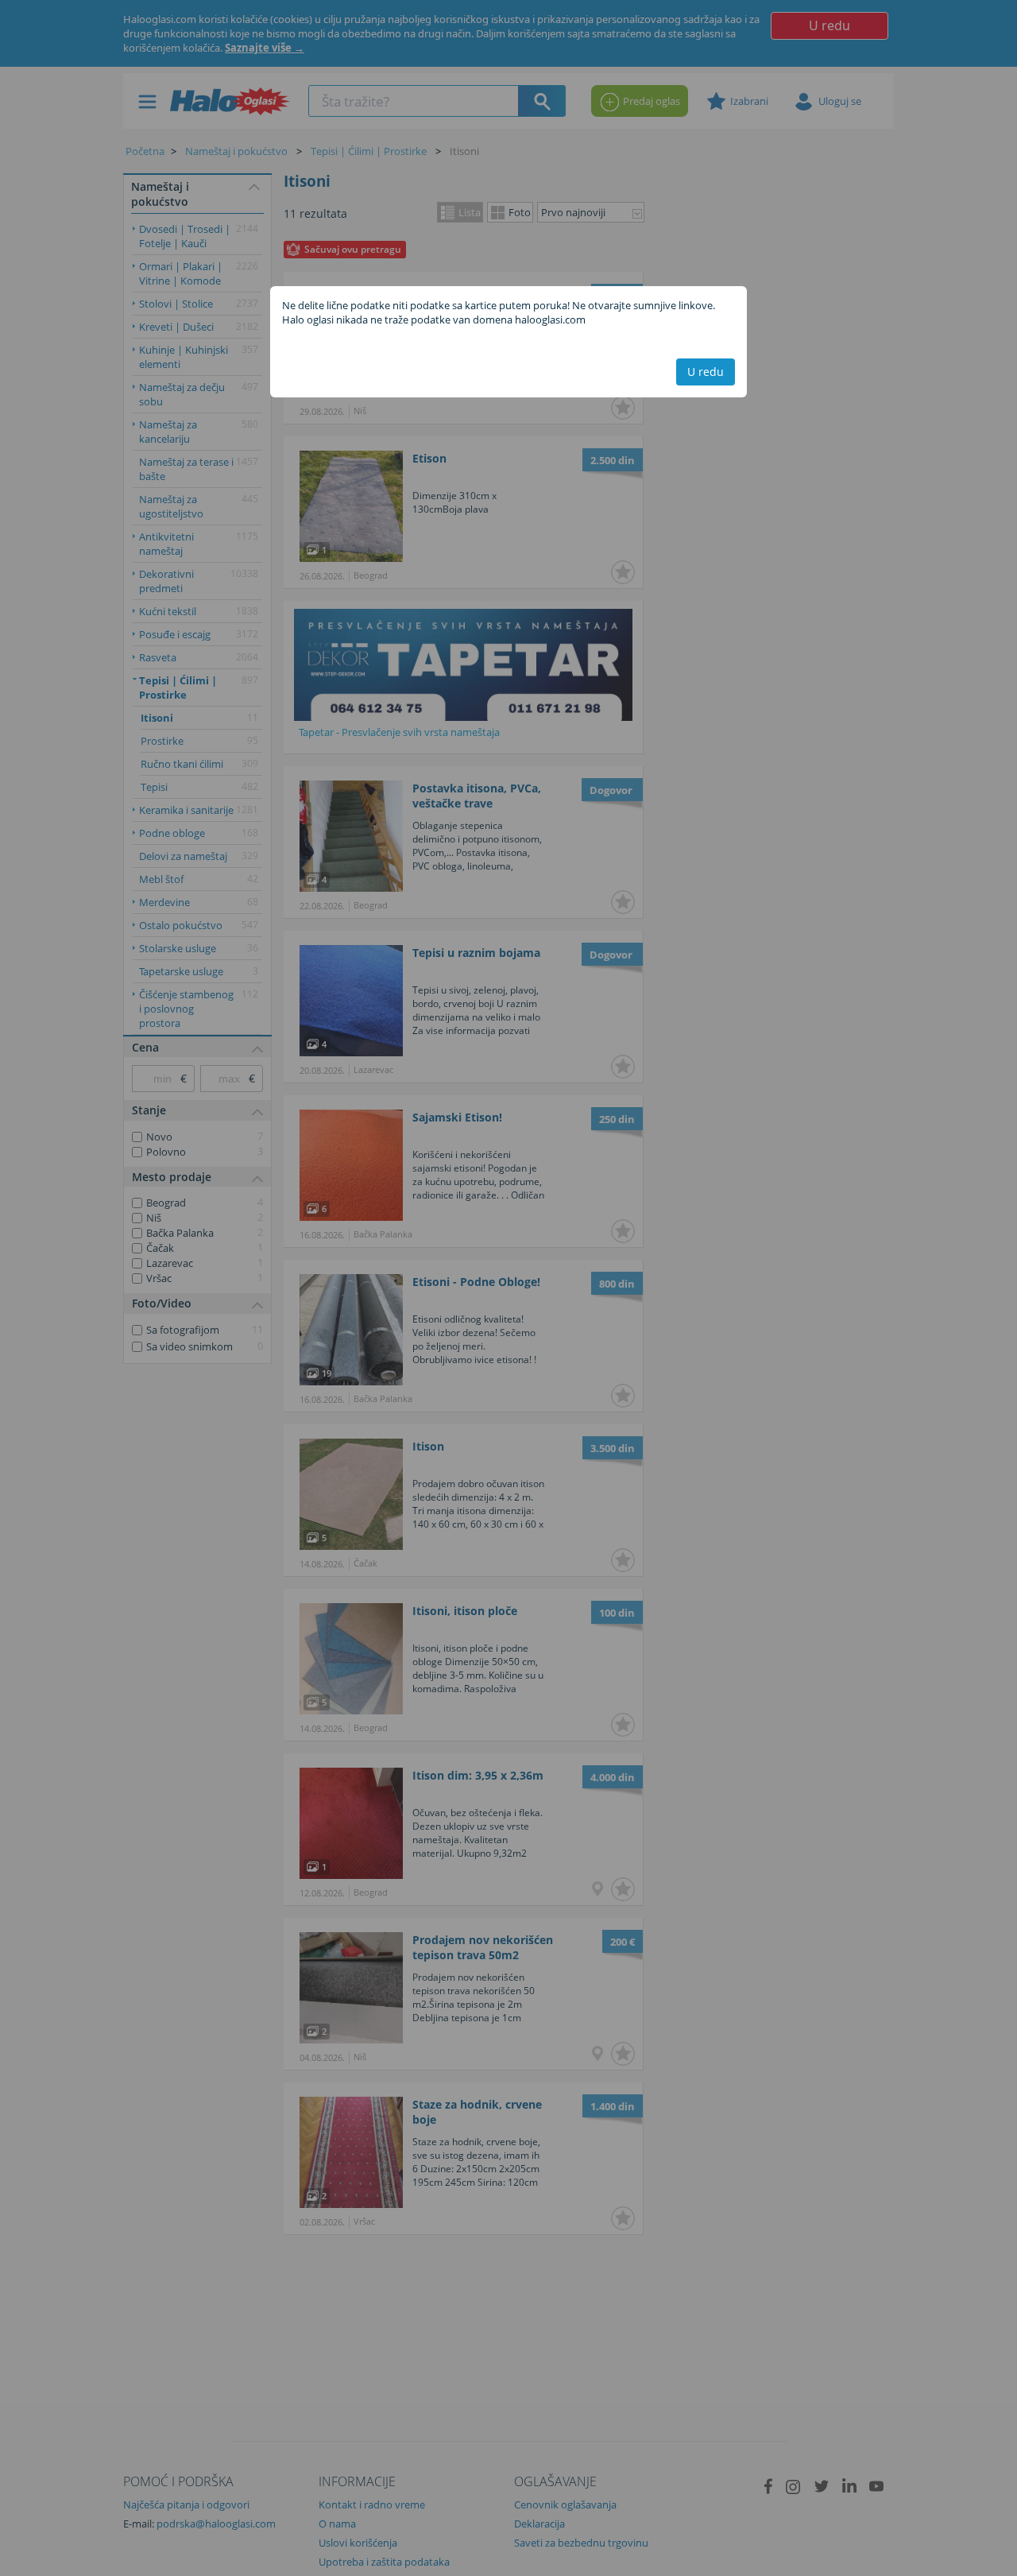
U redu (706, 372)
